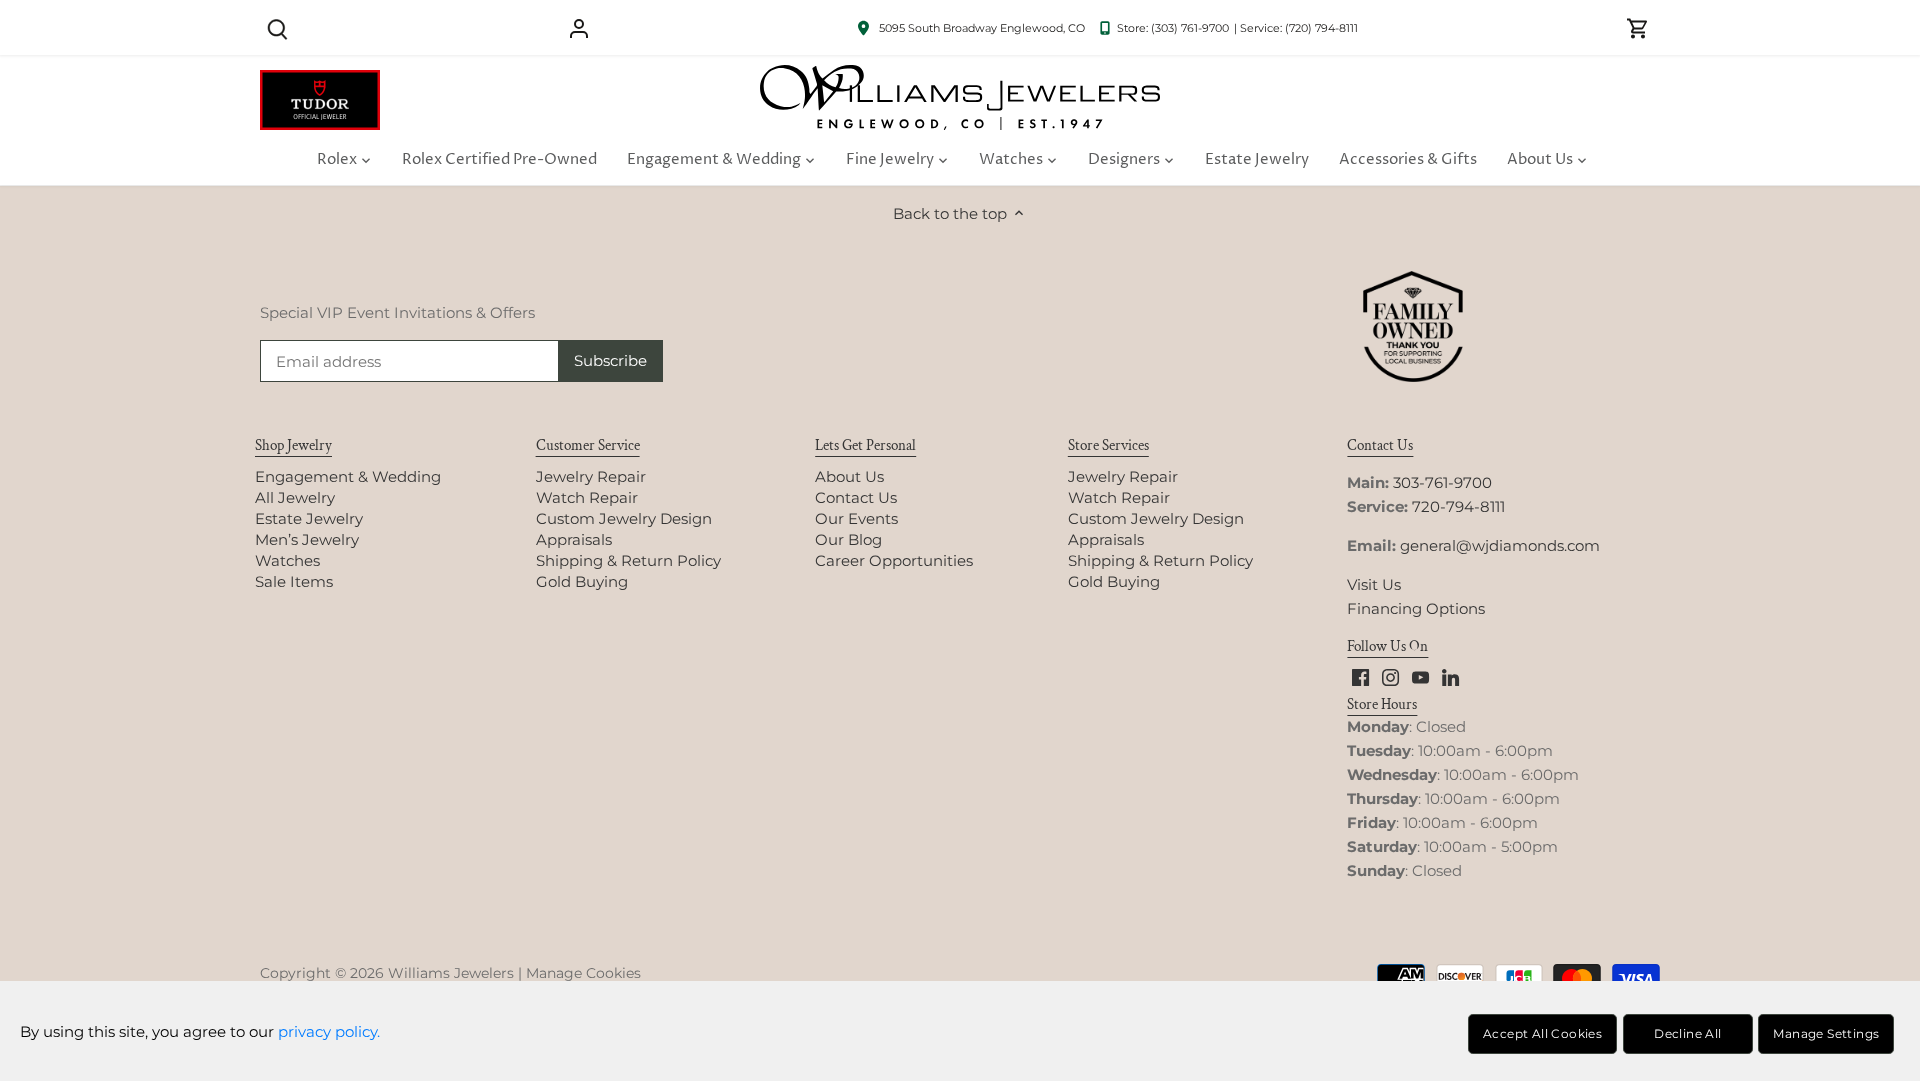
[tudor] (320, 80)
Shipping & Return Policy (628, 560)
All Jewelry (295, 497)
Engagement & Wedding (348, 476)
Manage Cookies (583, 973)
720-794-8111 (1458, 506)
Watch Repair (587, 497)
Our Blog (848, 539)
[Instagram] (1390, 676)
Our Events (856, 518)
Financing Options (1416, 608)
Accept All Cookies (1542, 1033)
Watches (287, 560)
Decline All (1687, 1033)
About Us (849, 476)
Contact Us (856, 497)
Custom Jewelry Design (624, 518)
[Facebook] (1360, 676)
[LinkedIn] (1450, 676)
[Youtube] (1420, 676)
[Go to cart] (1638, 27)
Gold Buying (582, 581)
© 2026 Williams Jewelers (424, 973)
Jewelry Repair (591, 476)
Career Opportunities (894, 560)
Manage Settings (1826, 1033)
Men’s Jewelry (307, 539)
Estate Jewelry (309, 518)
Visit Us (1374, 584)
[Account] (579, 27)
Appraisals (574, 539)
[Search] (277, 27)
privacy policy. (329, 1031)
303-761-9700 (1442, 482)
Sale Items (294, 581)
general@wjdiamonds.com (1500, 545)
